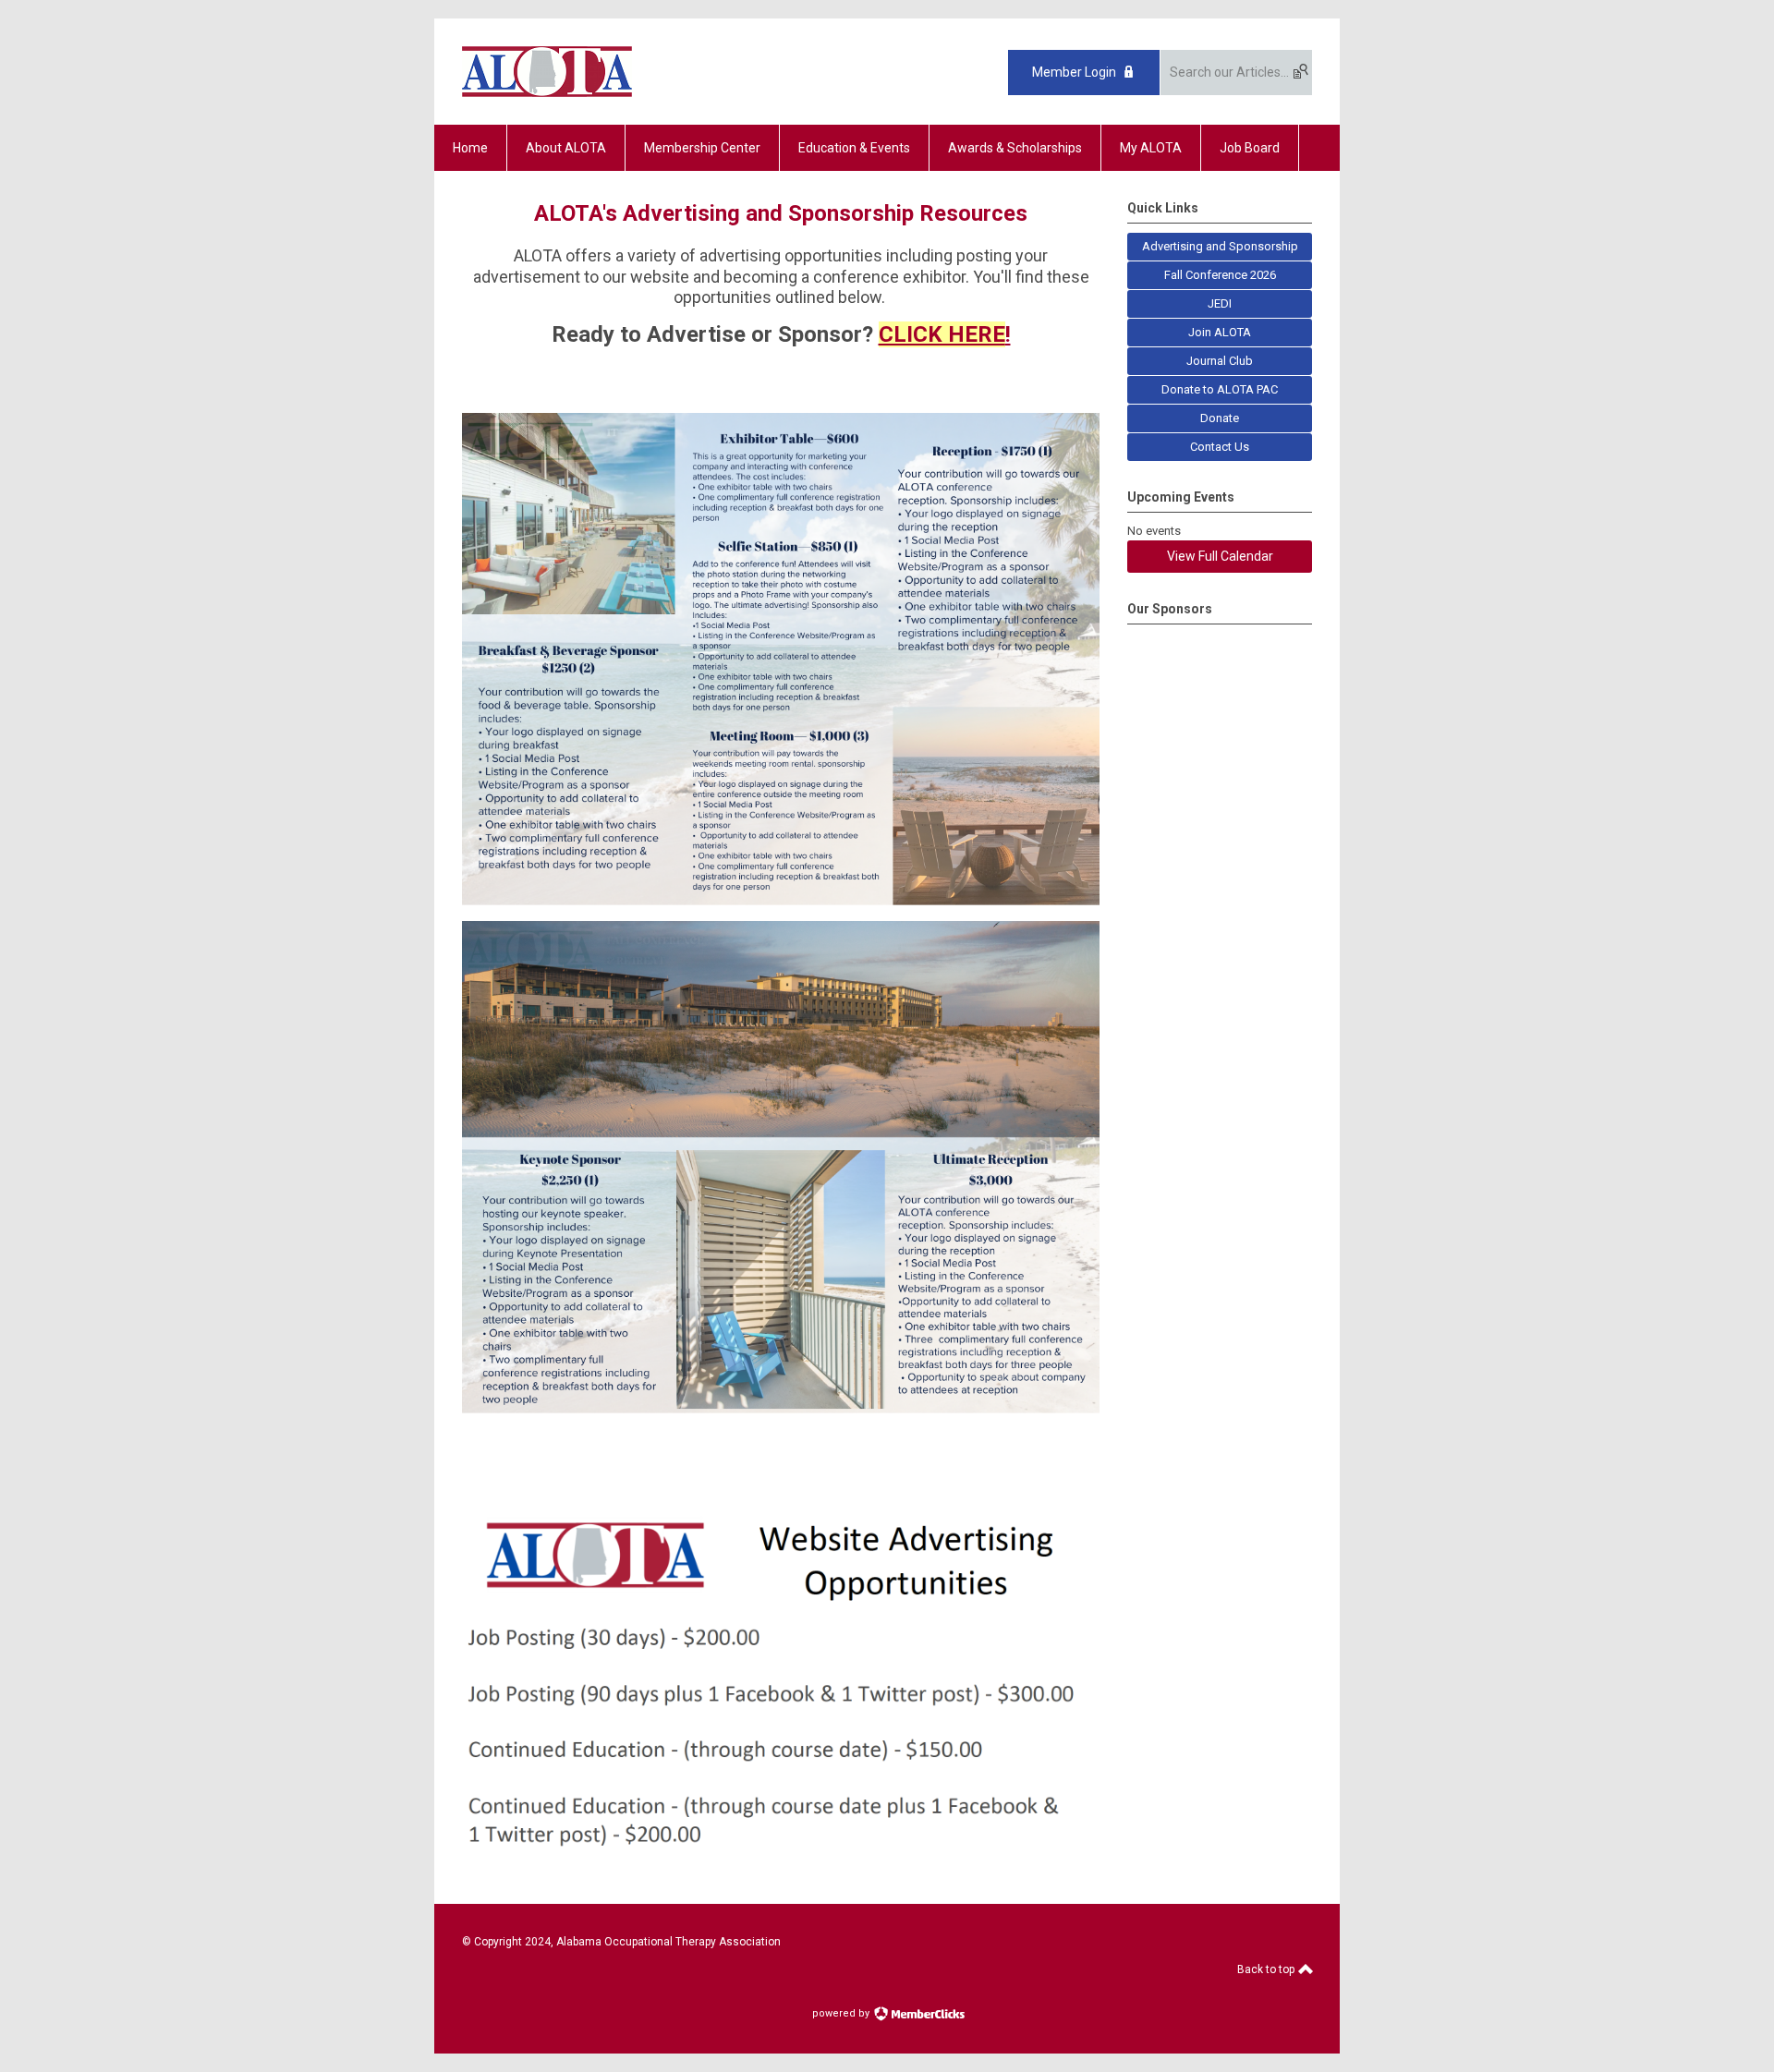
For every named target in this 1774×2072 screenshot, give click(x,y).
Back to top (1267, 1969)
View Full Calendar (1220, 556)
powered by (842, 2013)
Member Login (1074, 72)
